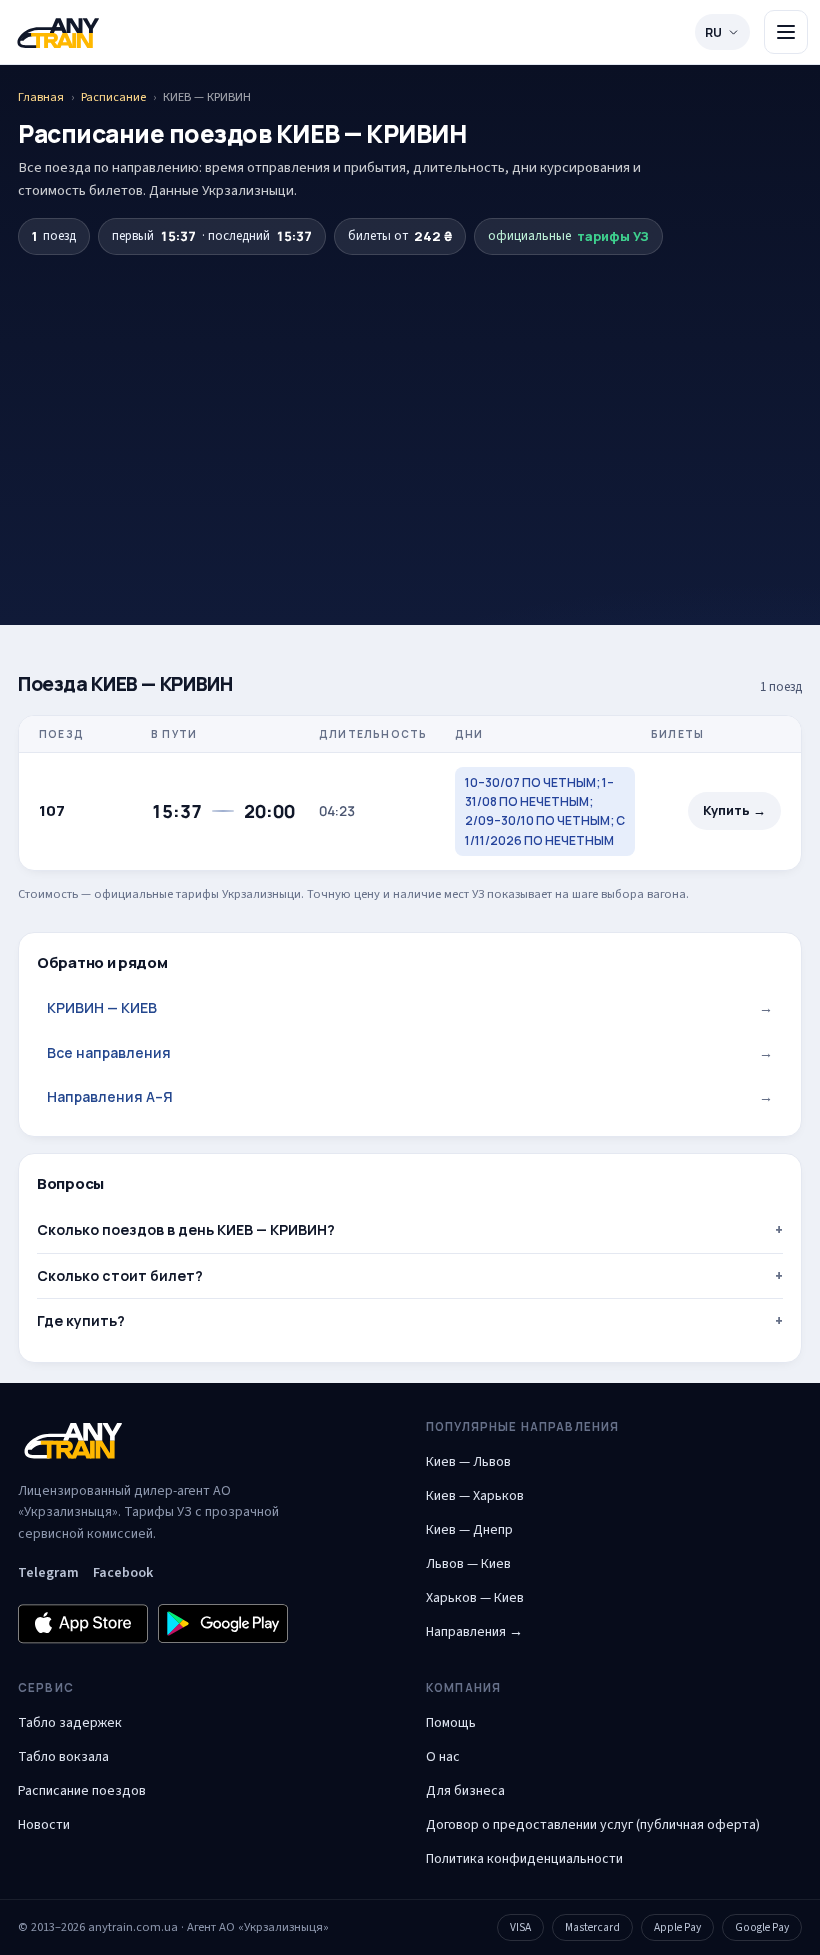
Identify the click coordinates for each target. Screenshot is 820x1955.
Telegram (48, 1573)
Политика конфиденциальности (524, 1859)
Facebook (123, 1573)
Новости (44, 1825)
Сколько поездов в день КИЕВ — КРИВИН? (186, 1229)
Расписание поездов (82, 1791)
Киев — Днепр (469, 1530)
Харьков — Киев (475, 1598)
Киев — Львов (468, 1462)
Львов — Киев (468, 1564)
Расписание (113, 97)
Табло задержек (70, 1723)
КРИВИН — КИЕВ (410, 1007)
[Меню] (786, 32)
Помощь (451, 1723)
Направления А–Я (410, 1096)
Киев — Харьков (475, 1496)
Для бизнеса (465, 1791)
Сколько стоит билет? (120, 1275)
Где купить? (81, 1320)
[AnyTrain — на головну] (58, 32)
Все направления (410, 1052)
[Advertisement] (410, 405)
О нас (443, 1757)
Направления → (474, 1632)
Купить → (734, 810)
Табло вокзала (63, 1757)
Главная (41, 97)
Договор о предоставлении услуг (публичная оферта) (593, 1825)
